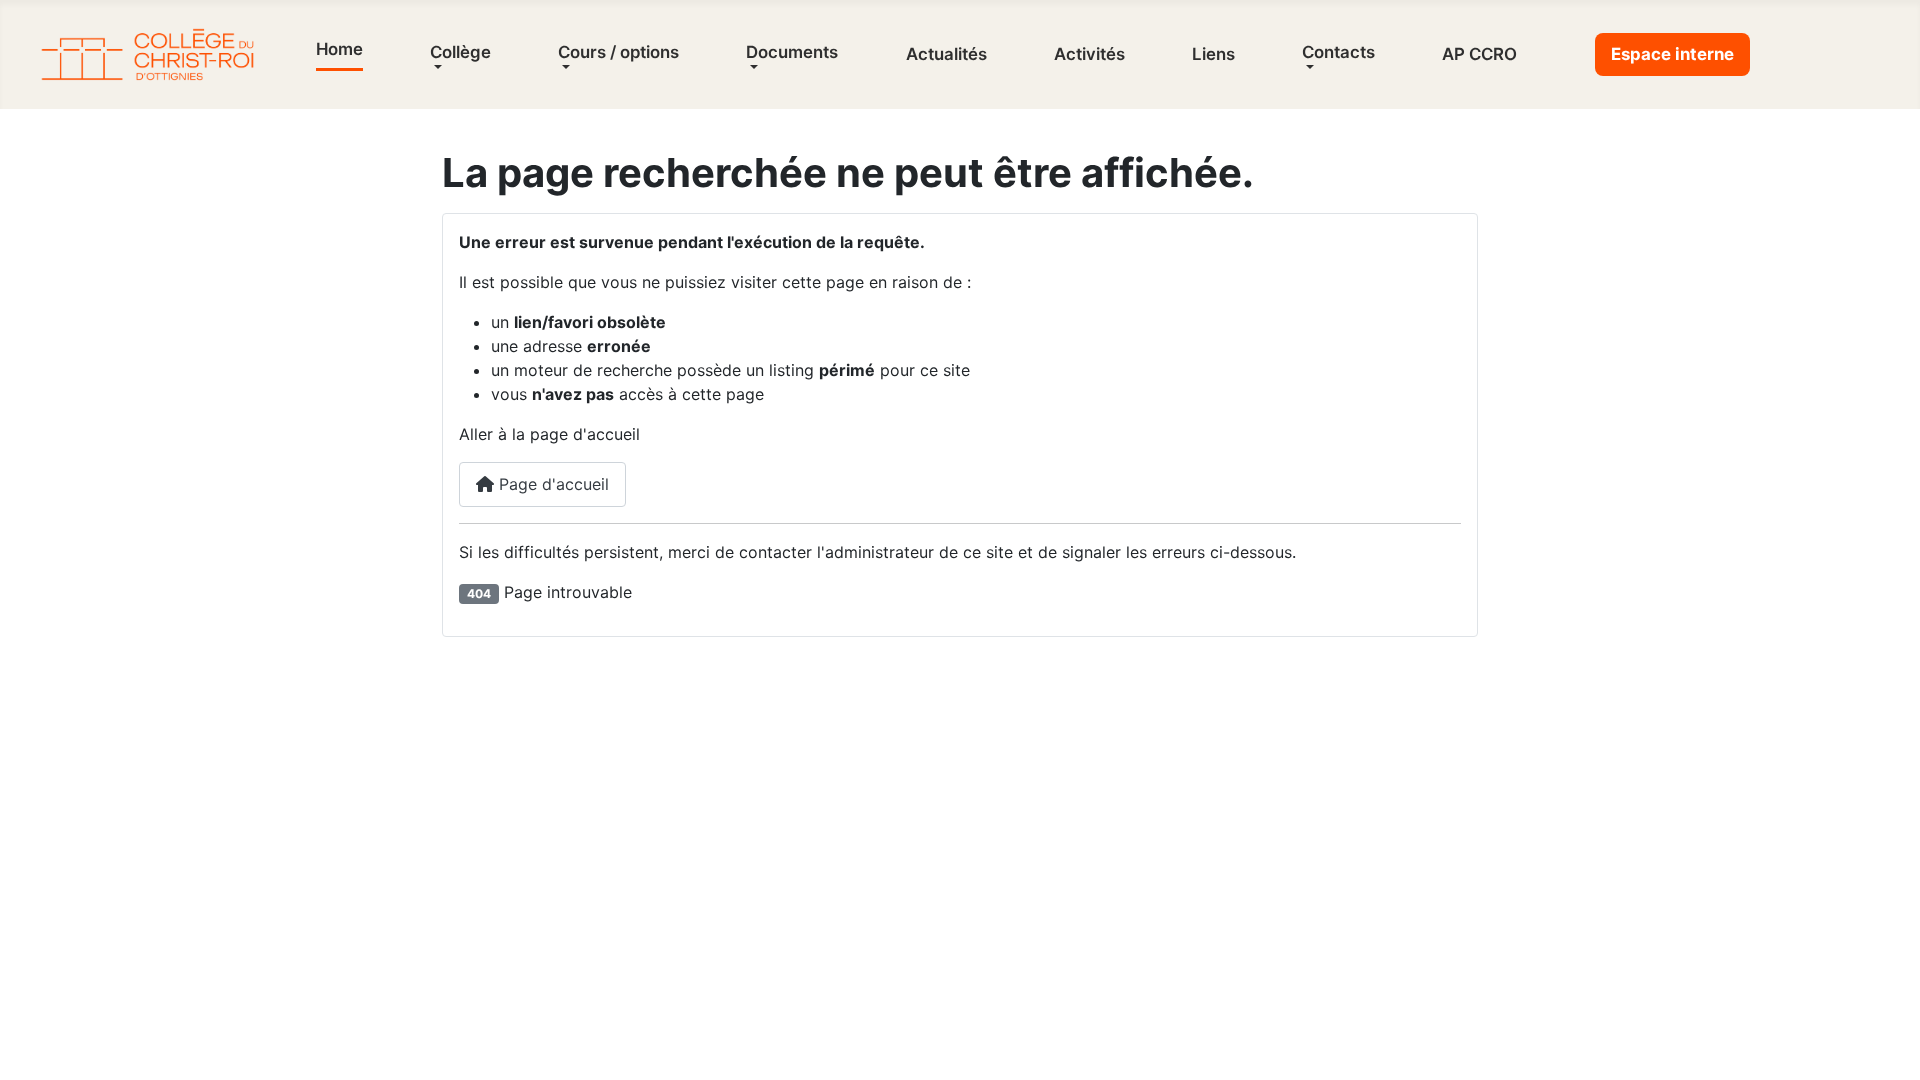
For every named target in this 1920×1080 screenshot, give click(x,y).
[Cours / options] (564, 67)
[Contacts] (1308, 67)
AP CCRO (1479, 54)
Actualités (946, 54)
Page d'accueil (551, 484)
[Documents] (752, 67)
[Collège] (436, 67)
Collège (460, 52)
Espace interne (1672, 54)
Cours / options (618, 52)
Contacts (1338, 52)
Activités (1089, 54)
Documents (792, 52)
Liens (1213, 54)
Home (339, 49)
